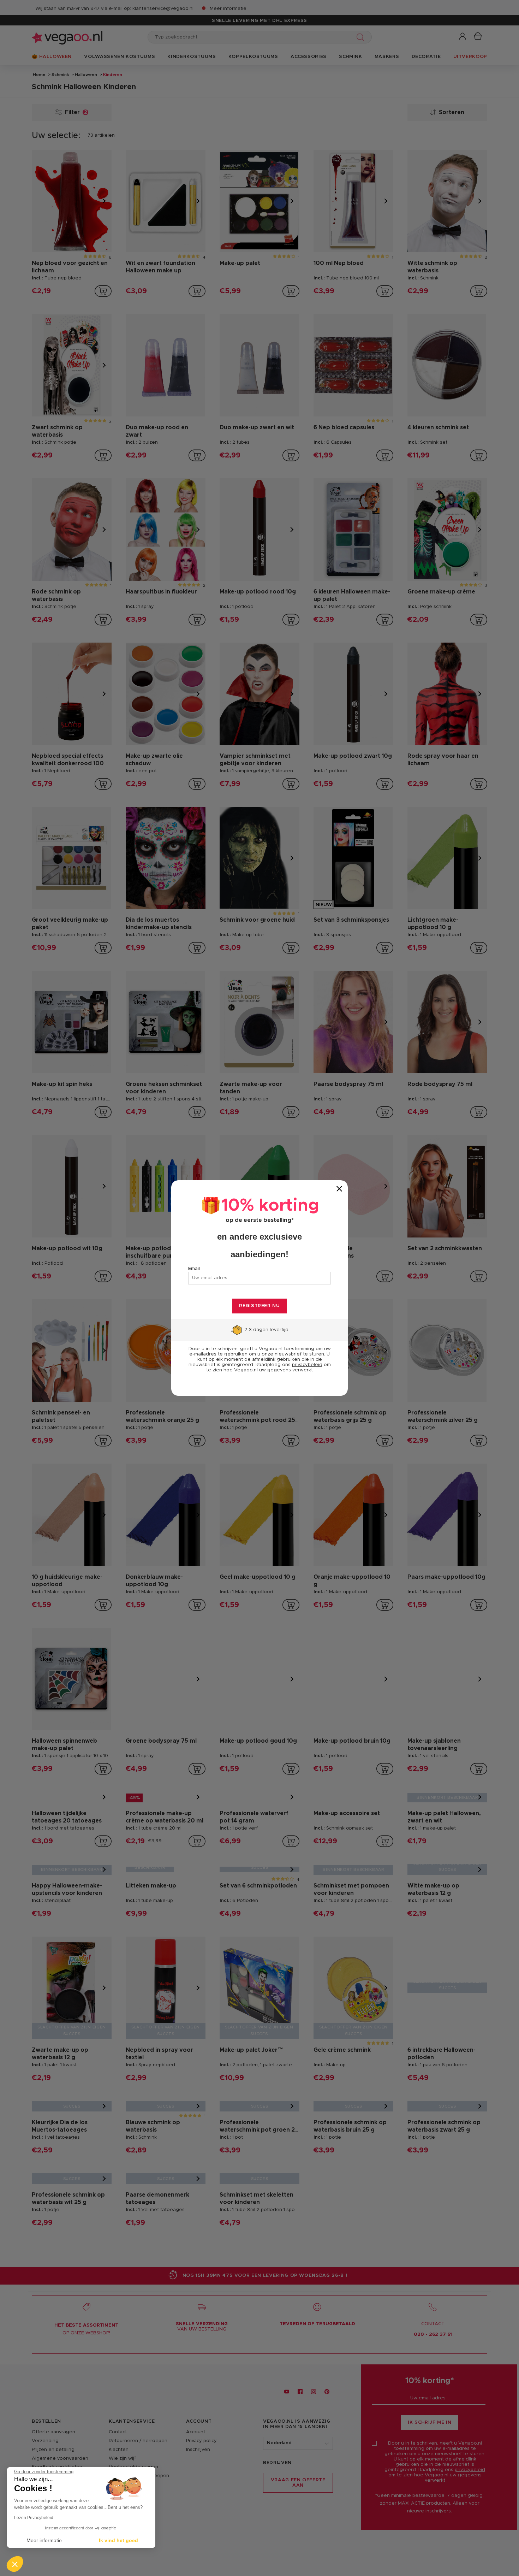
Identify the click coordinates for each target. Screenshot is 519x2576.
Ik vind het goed (118, 2540)
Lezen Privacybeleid (34, 2518)
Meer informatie (44, 2540)
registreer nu (259, 1306)
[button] (15, 2564)
